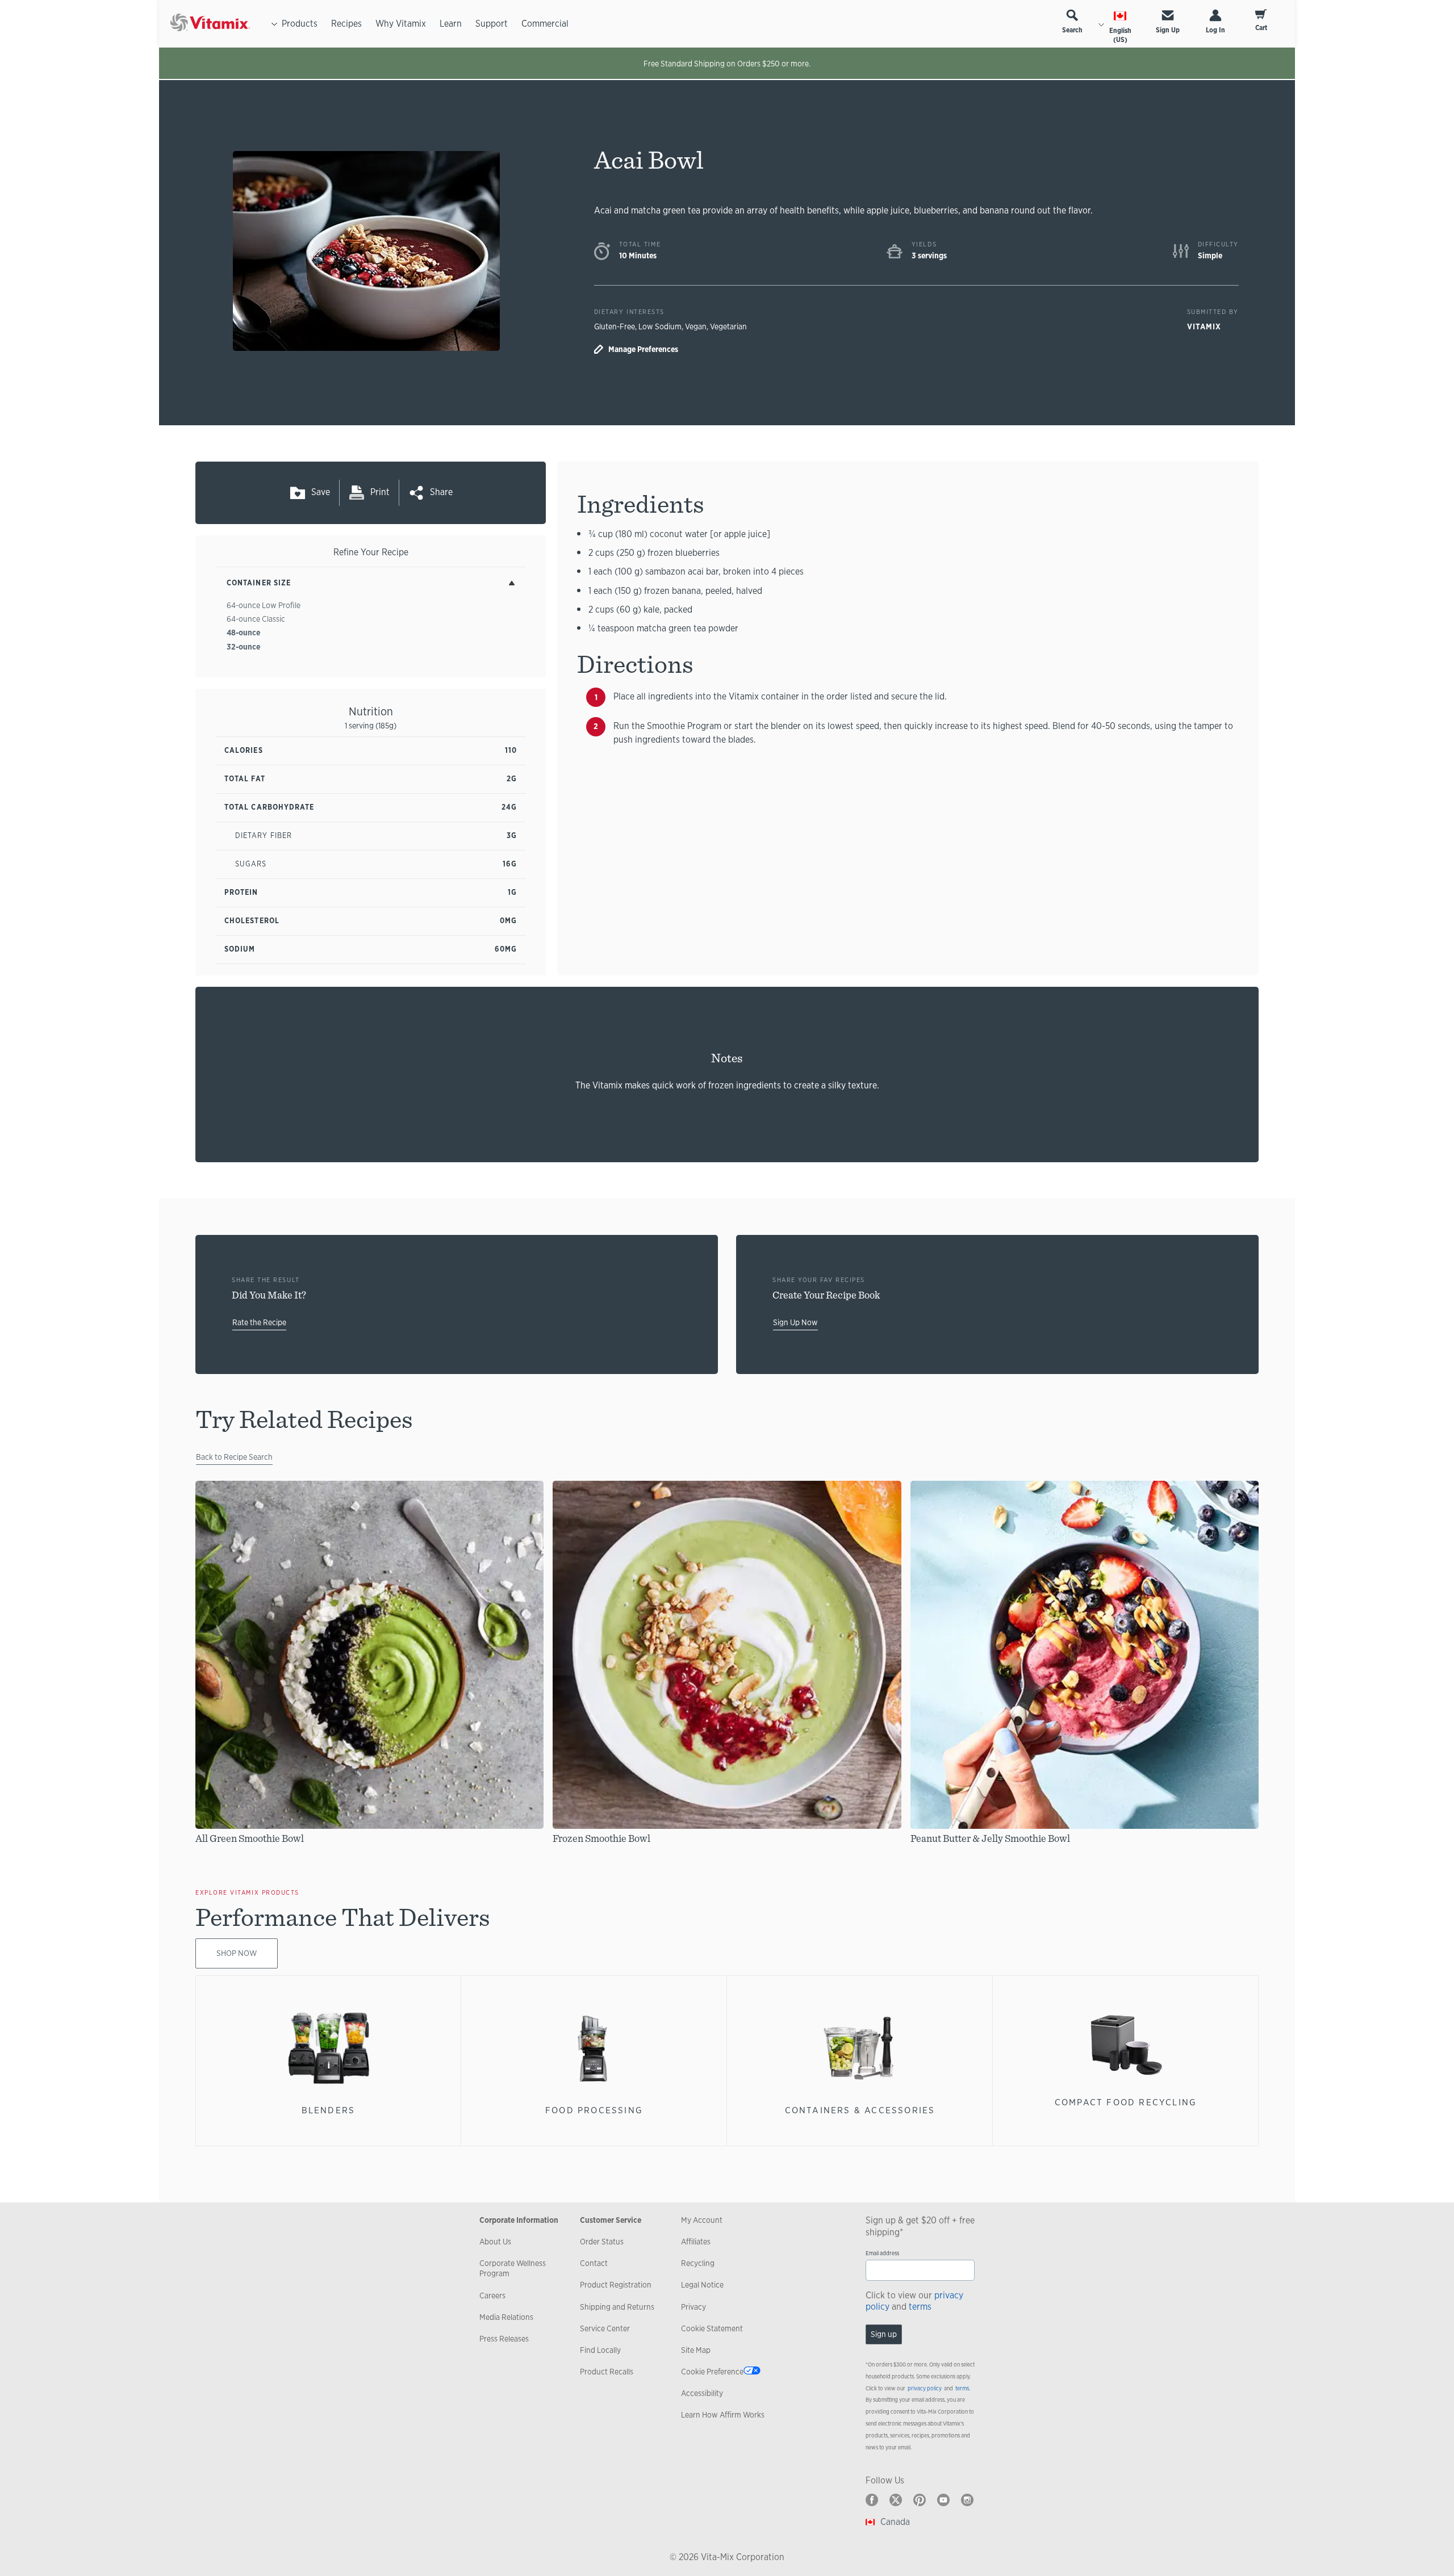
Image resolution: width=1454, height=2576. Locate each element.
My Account (702, 2220)
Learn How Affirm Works (723, 2415)
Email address (882, 2253)
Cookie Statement (712, 2328)
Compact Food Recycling (1126, 2102)
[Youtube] (943, 2500)
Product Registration (616, 2285)
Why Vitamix (401, 24)
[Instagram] (967, 2500)
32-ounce (243, 647)
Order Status (602, 2242)
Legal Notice (702, 2285)
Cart (1261, 28)
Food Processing (594, 2110)
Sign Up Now (795, 1322)
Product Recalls (607, 2372)
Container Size (259, 583)
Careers (492, 2296)
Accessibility (702, 2393)
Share (441, 492)
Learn (451, 24)
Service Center (605, 2328)
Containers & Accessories (860, 2110)
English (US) (1120, 35)
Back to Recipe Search (234, 1457)
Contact (594, 2263)
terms (920, 2307)
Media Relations (506, 2317)
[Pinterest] (920, 2500)
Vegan (696, 326)
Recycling (698, 2263)
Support (492, 24)
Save (321, 492)
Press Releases (504, 2339)
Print (380, 492)
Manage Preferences (643, 349)
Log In (1215, 30)
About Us (495, 2242)
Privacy (693, 2307)
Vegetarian (728, 326)
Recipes (346, 24)
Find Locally (600, 2350)
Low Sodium (660, 326)
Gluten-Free (615, 326)
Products (300, 24)
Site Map (696, 2350)
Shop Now (237, 1953)
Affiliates (696, 2242)
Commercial (545, 24)
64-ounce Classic (256, 619)
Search (1072, 30)
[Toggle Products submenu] (274, 24)
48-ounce (243, 633)
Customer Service (611, 2220)
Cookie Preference (712, 2372)
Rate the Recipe (259, 1322)
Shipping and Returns (617, 2307)
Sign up (884, 2334)
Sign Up (1168, 30)
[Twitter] (896, 2500)
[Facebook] (872, 2500)
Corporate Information (519, 2220)
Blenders (329, 2110)
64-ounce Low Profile (264, 605)
